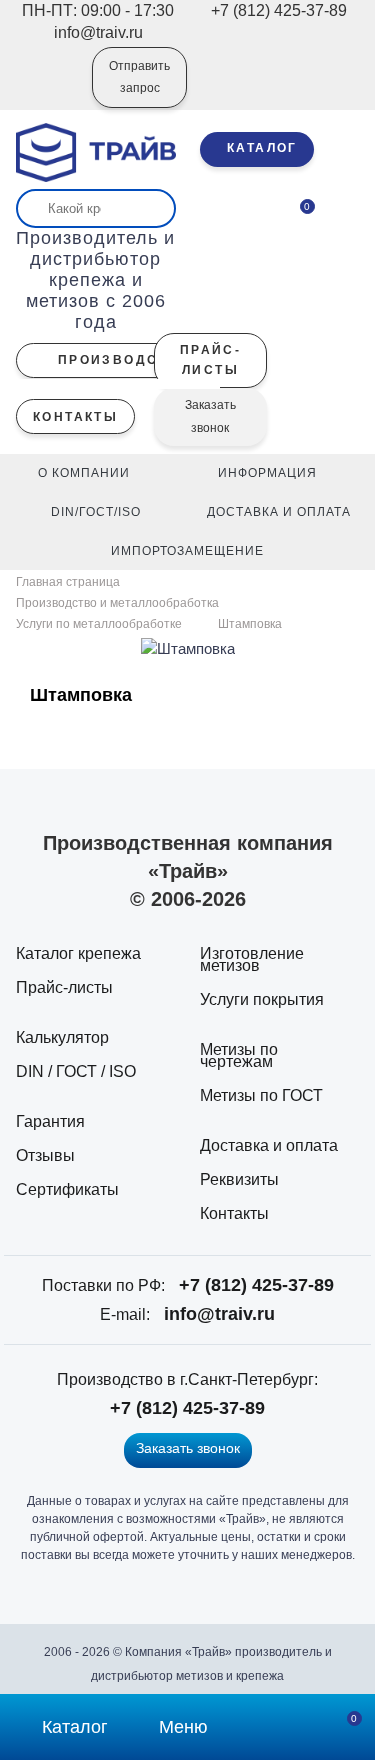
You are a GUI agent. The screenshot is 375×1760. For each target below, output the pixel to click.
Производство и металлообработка (117, 603)
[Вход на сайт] (50, 91)
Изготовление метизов (252, 959)
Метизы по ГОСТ (261, 1095)
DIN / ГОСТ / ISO (76, 1071)
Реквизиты (239, 1179)
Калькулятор (62, 1037)
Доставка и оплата (269, 1145)
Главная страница (69, 582)
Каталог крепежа (78, 953)
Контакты (234, 1213)
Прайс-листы (64, 987)
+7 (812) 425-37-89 (256, 1285)
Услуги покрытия (262, 999)
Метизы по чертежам (239, 1055)
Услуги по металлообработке (99, 624)
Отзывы (45, 1155)
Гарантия (50, 1121)
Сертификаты (67, 1189)
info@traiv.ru (219, 1314)
